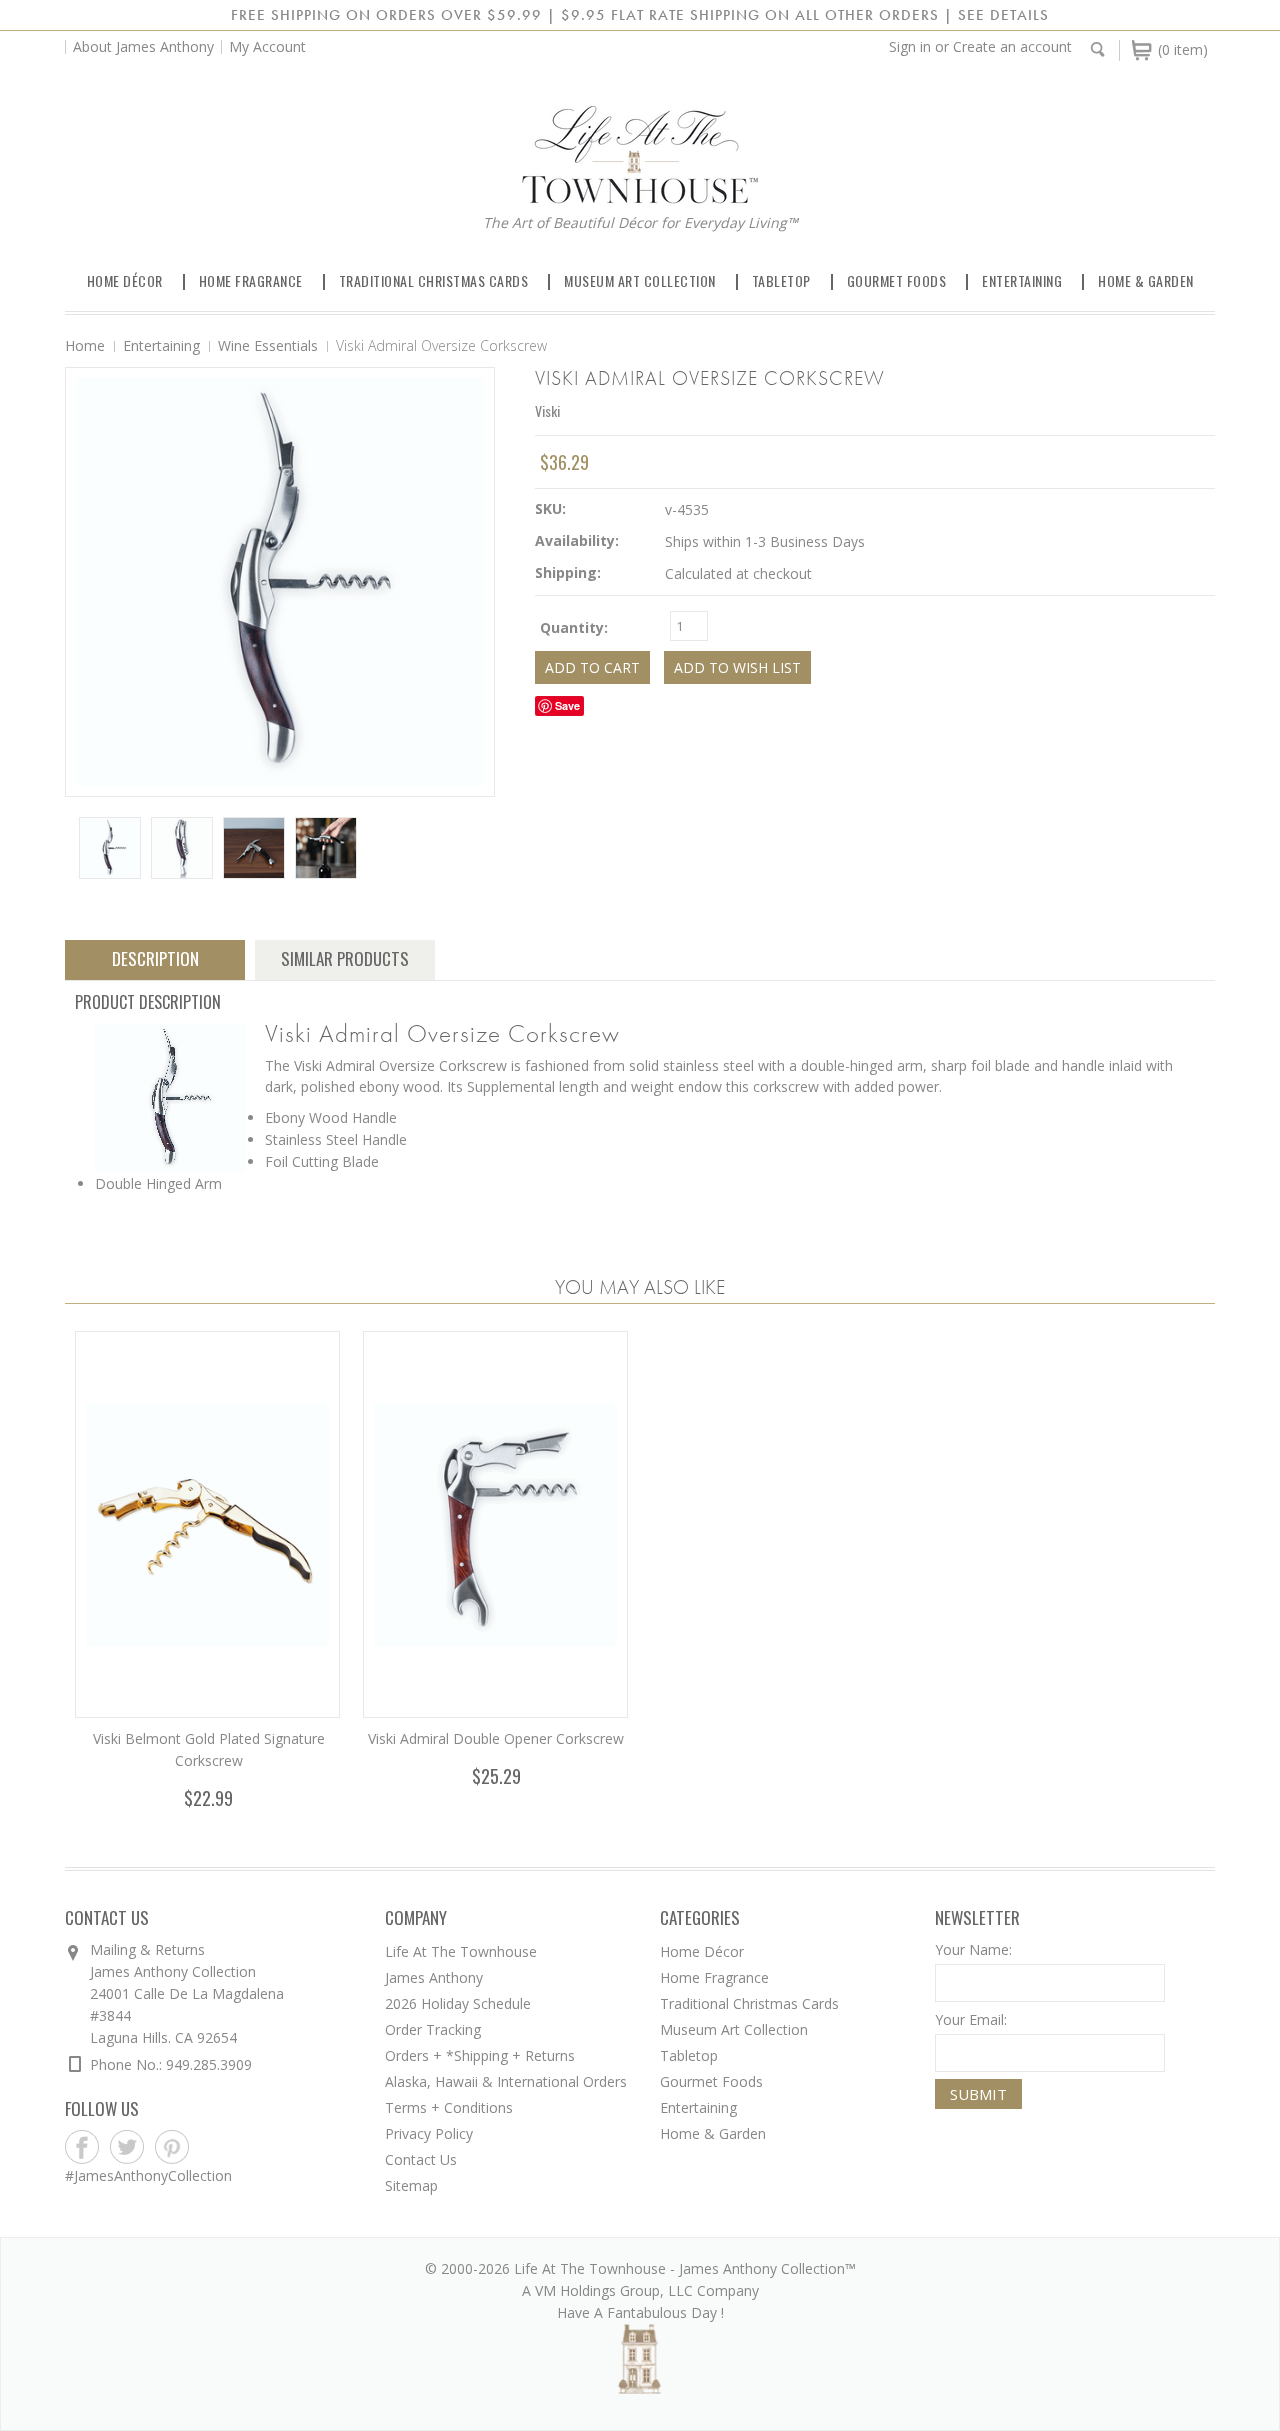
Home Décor (125, 280)
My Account (267, 46)
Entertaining (1022, 280)
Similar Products (345, 958)
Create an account (1012, 46)
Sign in (910, 46)
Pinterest (172, 2147)
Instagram (217, 2147)
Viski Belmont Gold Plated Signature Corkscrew (209, 1749)
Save (567, 705)
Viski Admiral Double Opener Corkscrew (496, 1738)
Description (155, 958)
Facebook (82, 2147)
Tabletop (781, 280)
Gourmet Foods (897, 280)
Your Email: (971, 2019)
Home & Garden (1146, 280)
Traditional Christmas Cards (434, 280)
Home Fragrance (251, 280)
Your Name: (973, 1949)
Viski (547, 410)
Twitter (127, 2147)
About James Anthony (143, 46)
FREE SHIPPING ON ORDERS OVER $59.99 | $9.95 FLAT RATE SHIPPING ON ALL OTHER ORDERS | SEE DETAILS (640, 15)
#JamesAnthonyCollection (148, 2175)
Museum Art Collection (640, 280)
